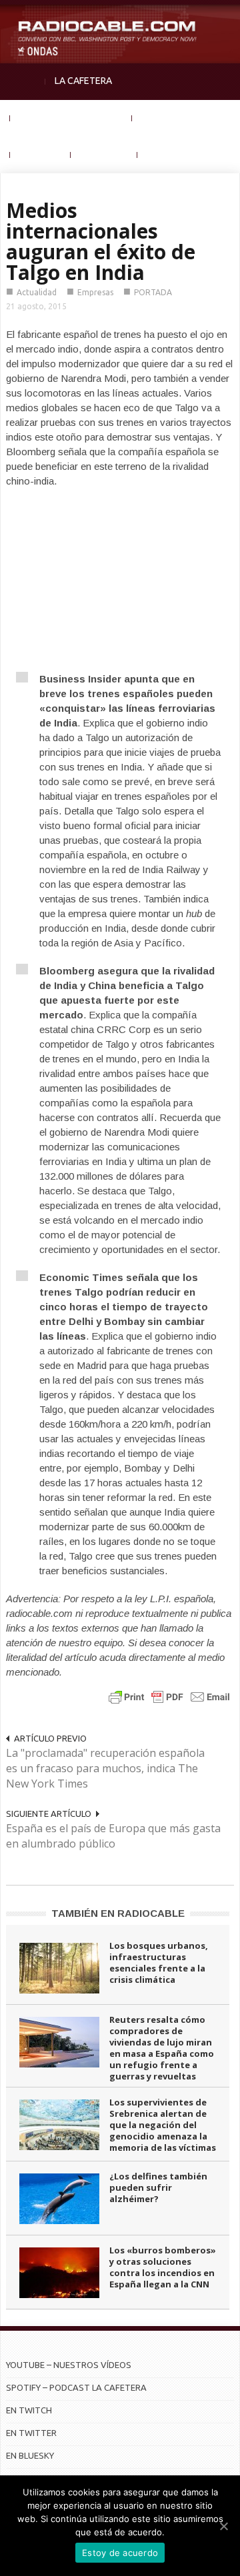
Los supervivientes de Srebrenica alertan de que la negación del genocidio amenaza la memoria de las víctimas (163, 2125)
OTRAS (162, 154)
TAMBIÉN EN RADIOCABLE (118, 1913)
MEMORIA (40, 154)
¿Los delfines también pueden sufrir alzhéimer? (158, 2187)
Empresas (95, 292)
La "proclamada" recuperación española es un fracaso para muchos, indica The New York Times (105, 1768)
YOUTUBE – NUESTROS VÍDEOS (69, 2365)
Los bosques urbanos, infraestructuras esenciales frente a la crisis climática (159, 1962)
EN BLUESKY (30, 2455)
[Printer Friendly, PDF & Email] (169, 1697)
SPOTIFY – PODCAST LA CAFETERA (76, 2387)
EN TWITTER (31, 2433)
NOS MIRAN (104, 154)
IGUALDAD (163, 117)
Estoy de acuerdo (120, 2553)
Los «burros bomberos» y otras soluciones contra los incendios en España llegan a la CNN (163, 2267)
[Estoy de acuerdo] (223, 2526)
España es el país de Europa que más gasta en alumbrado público (113, 1836)
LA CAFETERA (83, 81)
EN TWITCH (29, 2410)
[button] (227, 17)
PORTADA (153, 292)
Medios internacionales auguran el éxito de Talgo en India (101, 241)
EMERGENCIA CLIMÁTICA (71, 117)
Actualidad (37, 292)
